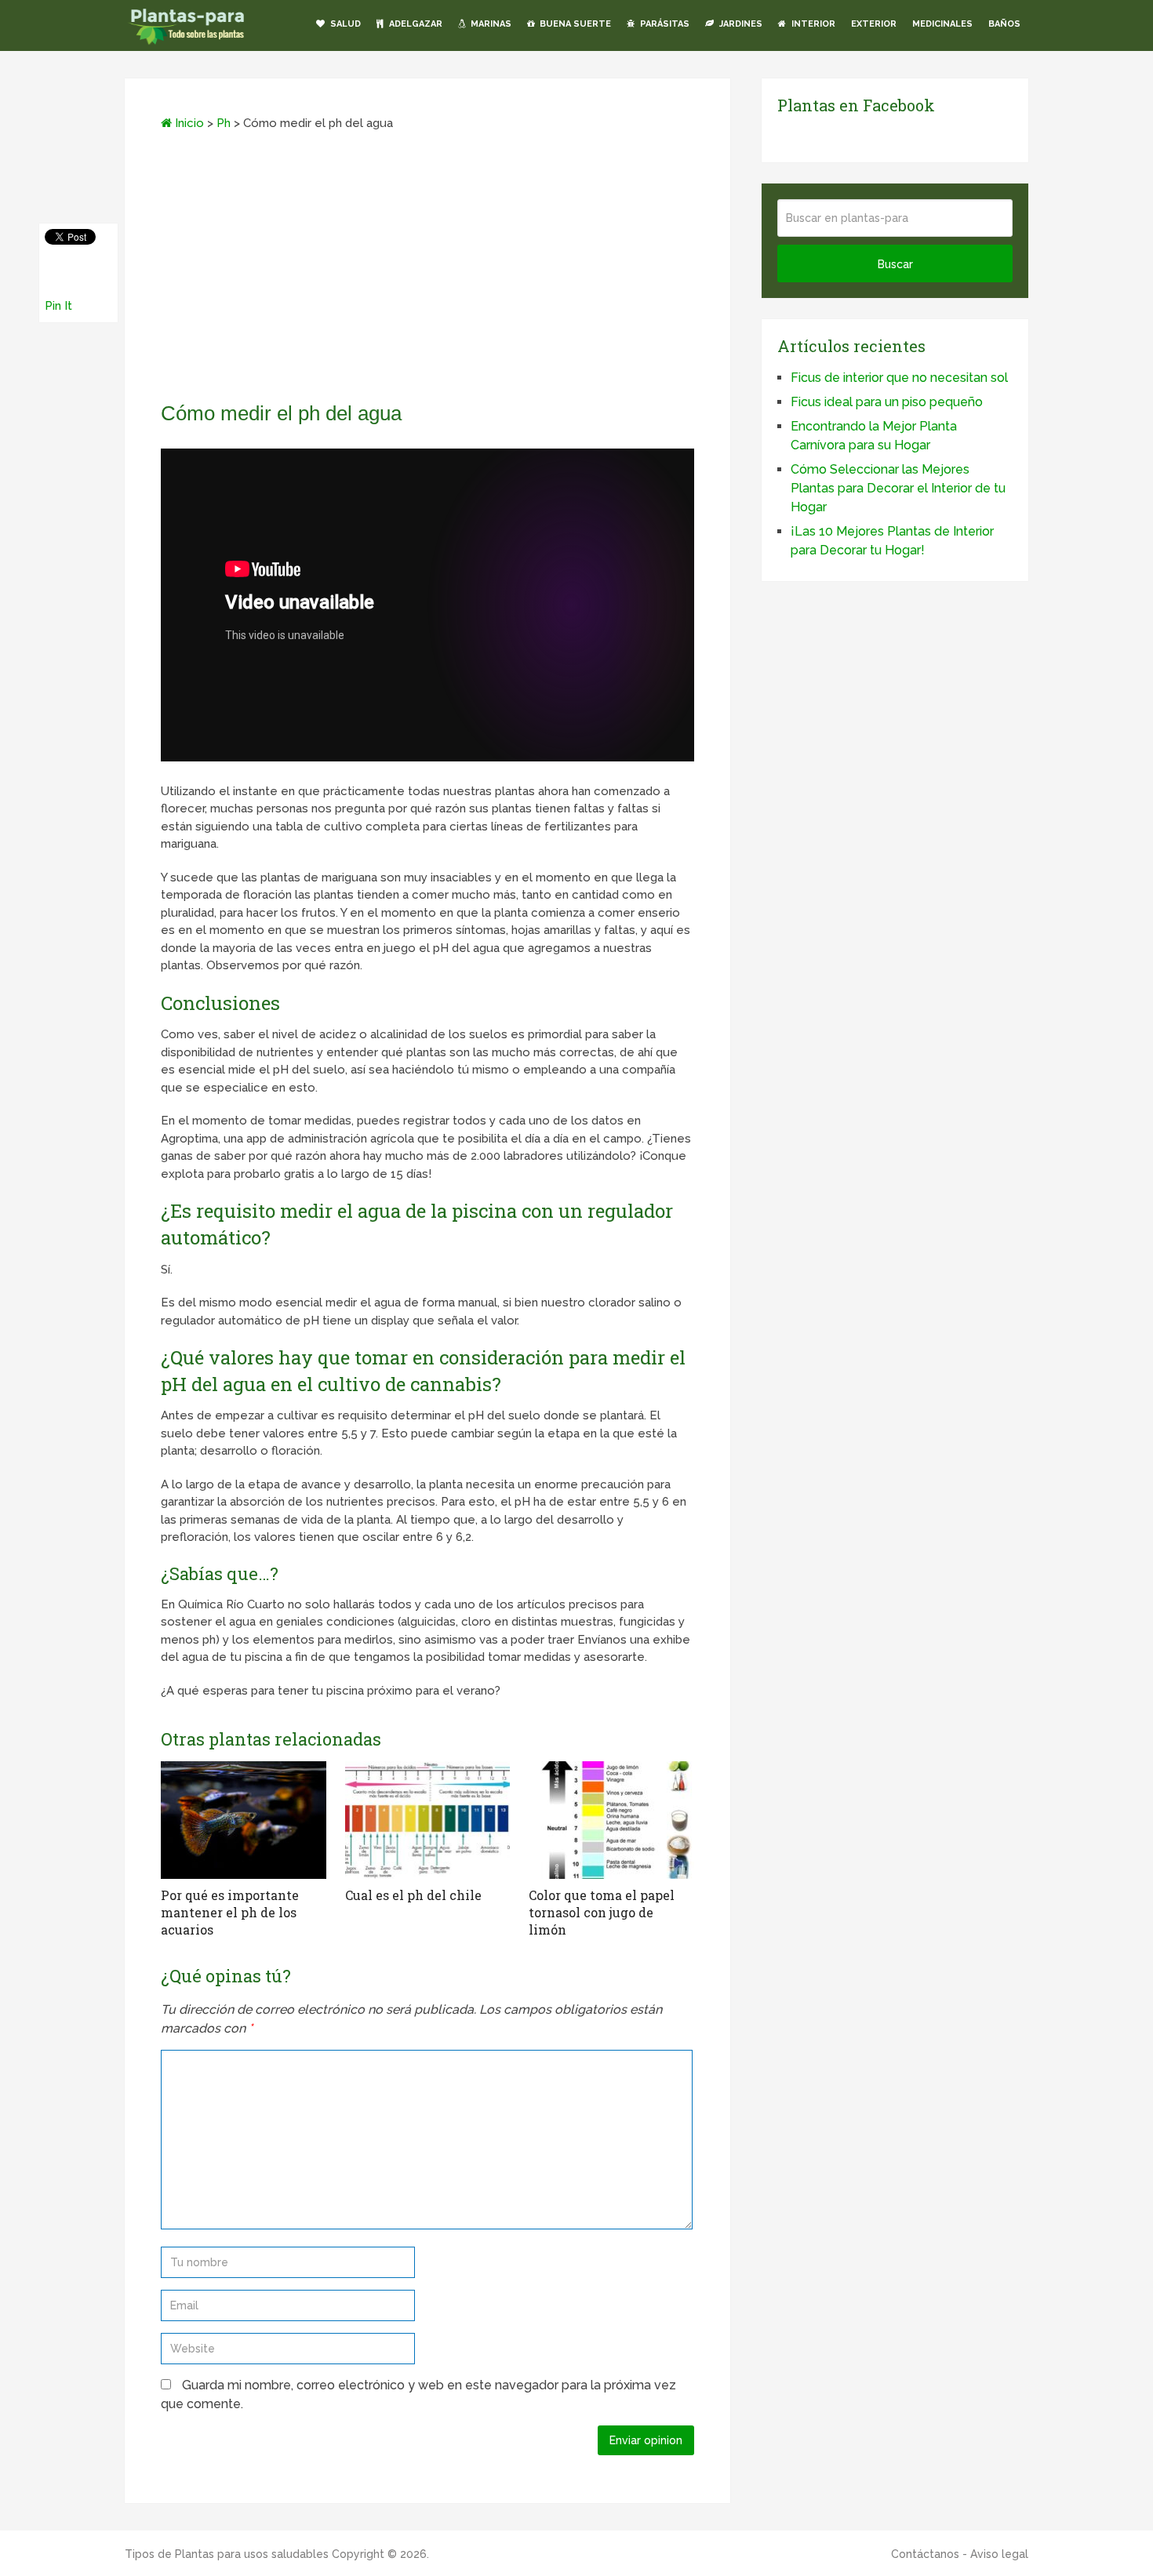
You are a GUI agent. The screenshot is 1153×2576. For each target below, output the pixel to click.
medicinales (942, 24)
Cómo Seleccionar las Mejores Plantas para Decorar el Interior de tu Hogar (898, 488)
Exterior (874, 24)
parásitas (664, 24)
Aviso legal (999, 2554)
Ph (224, 123)
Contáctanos (925, 2554)
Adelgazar (415, 24)
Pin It (58, 306)
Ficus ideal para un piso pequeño (887, 402)
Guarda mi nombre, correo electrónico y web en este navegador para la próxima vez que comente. (418, 2394)
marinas (490, 24)
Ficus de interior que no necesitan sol (899, 378)
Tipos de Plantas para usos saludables (227, 2554)
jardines (740, 24)
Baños (1004, 24)
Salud (344, 24)
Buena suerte (574, 24)
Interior (812, 24)
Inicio (188, 123)
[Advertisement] (427, 271)
